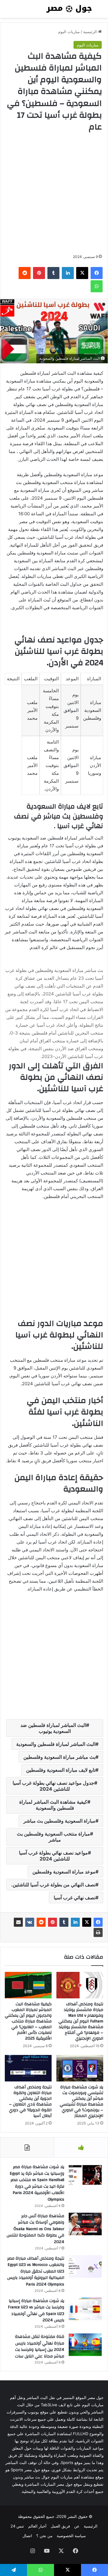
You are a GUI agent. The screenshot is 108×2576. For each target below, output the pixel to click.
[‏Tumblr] (64, 1922)
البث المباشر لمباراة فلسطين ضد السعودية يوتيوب (53, 1728)
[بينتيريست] (52, 1922)
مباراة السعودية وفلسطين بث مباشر (59, 1821)
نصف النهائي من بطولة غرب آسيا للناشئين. (53, 1885)
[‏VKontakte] (30, 1922)
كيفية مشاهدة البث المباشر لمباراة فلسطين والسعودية (53, 1805)
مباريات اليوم (69, 32)
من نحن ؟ (44, 2536)
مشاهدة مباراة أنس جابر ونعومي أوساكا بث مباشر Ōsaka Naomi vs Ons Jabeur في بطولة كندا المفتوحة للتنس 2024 (35, 2229)
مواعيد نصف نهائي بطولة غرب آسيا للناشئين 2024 (53, 1856)
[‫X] (87, 1922)
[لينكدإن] (75, 1922)
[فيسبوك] (98, 1922)
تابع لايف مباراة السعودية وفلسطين (61, 1770)
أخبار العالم (37, 2526)
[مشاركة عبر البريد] (18, 1922)
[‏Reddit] (41, 1922)
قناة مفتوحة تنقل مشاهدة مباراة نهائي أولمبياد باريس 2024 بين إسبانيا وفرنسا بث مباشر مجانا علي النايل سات (40, 2346)
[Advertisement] (54, 193)
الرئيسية (91, 32)
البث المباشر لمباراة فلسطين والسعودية (56, 1744)
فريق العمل (60, 2526)
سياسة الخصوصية (71, 2536)
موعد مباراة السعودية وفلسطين (64, 1872)
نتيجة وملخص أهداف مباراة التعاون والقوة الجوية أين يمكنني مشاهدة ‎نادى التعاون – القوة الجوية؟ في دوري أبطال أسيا (30, 2101)
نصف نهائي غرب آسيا (75, 1898)
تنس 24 (17, 2526)
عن (77, 2526)
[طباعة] (98, 1932)
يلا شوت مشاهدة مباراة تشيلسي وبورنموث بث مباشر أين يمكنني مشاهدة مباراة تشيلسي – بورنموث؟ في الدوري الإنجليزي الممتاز (81, 2101)
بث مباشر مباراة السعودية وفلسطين (59, 1757)
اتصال (27, 2536)
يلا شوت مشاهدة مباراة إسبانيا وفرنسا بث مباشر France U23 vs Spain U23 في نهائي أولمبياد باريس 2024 (36, 2311)
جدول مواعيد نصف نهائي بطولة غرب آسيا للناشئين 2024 (53, 1786)
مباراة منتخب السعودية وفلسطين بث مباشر (53, 1837)
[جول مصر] (69, 9)
